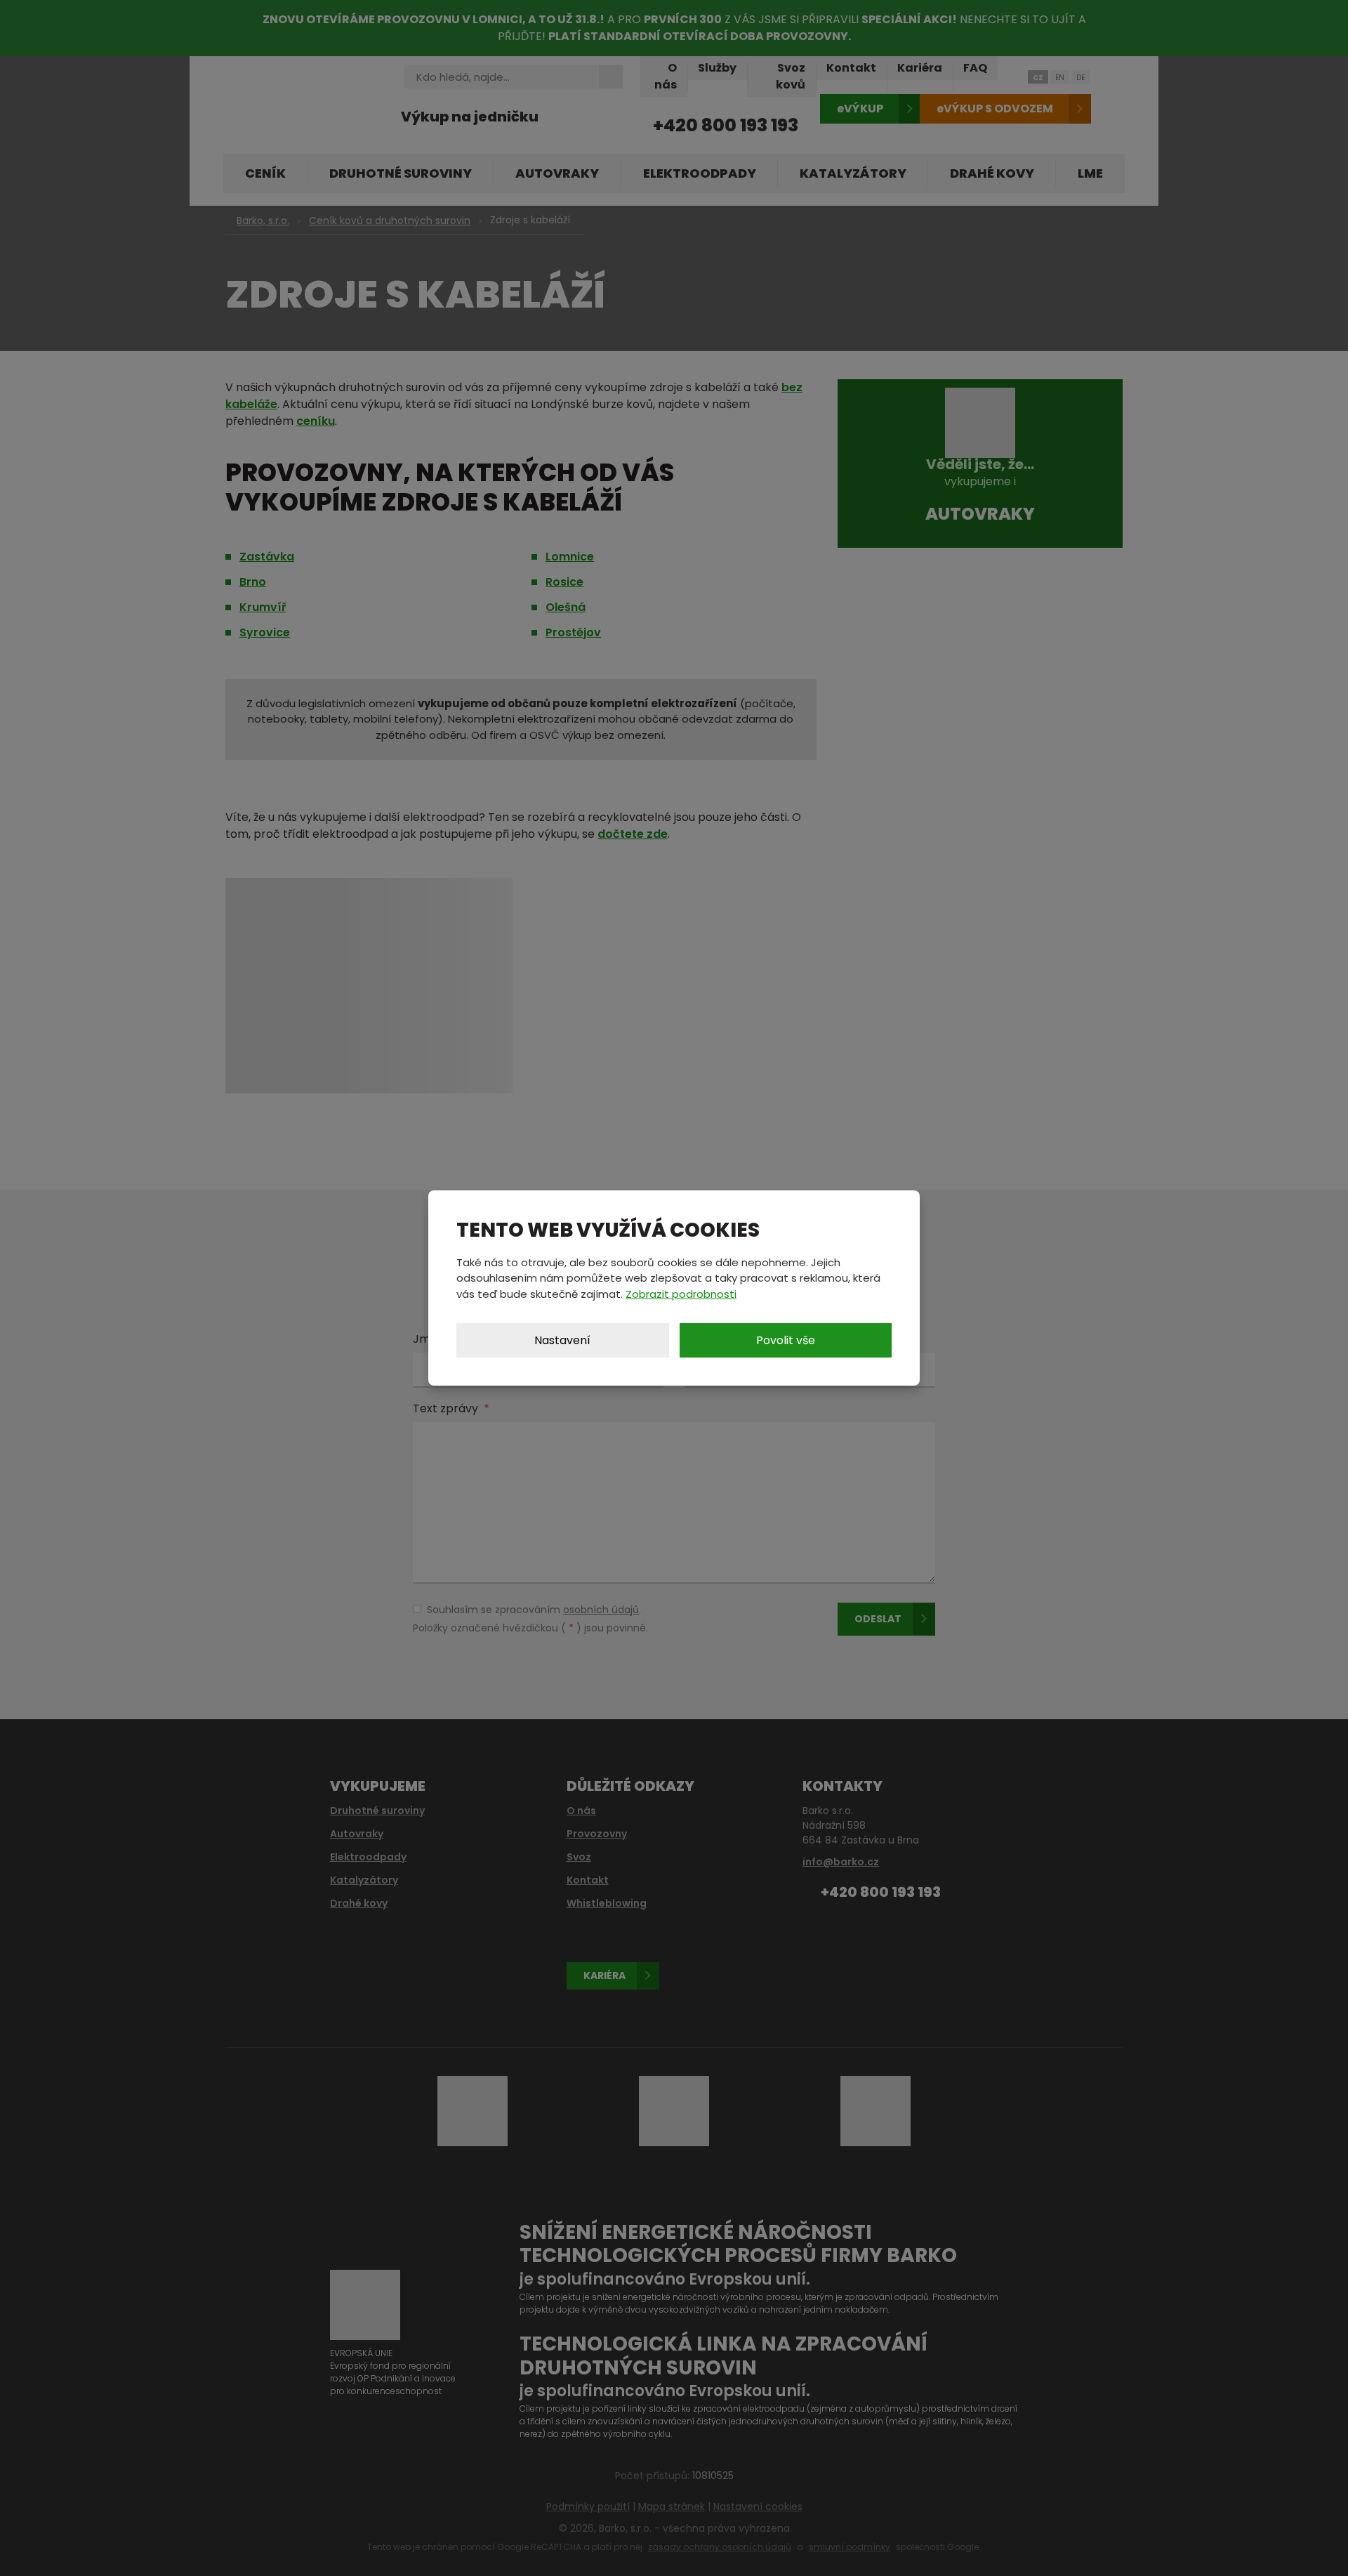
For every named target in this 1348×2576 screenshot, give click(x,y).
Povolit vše (786, 1340)
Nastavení (562, 1340)
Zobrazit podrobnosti (681, 1294)
